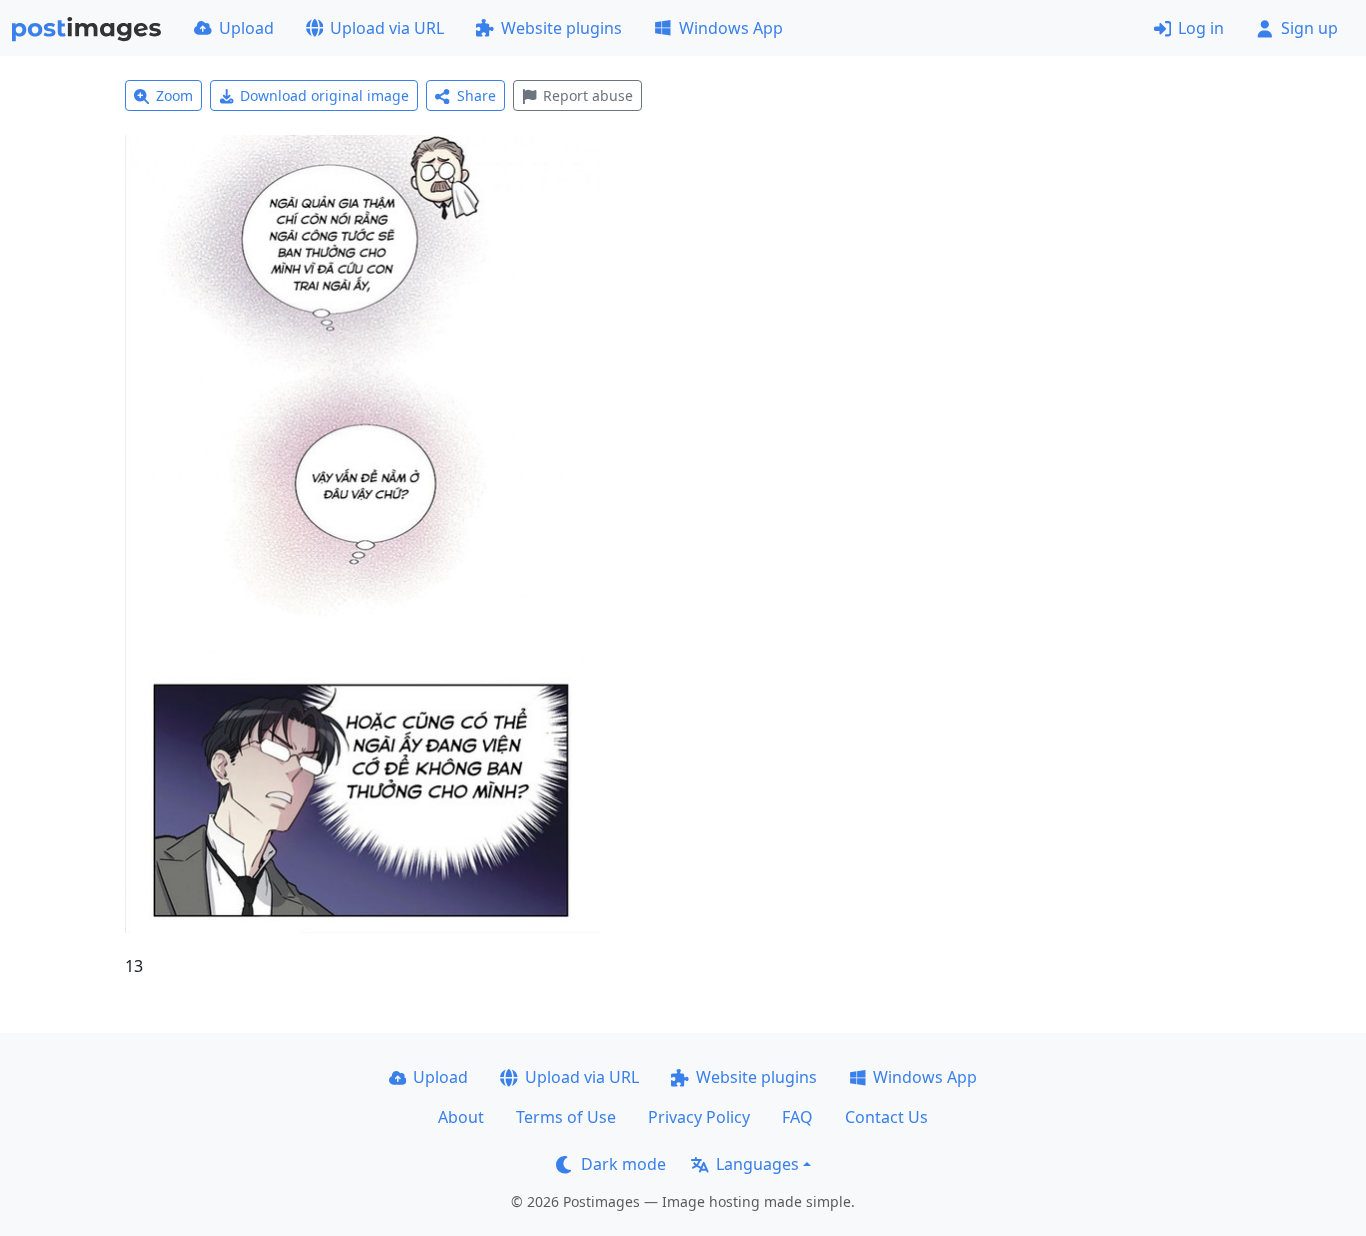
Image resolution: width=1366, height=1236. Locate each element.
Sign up (1309, 28)
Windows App (731, 28)
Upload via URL (387, 28)
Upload (246, 28)
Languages (757, 1164)
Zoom (174, 95)
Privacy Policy (699, 1117)
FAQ (797, 1117)
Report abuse (588, 95)
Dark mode (623, 1164)
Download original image (324, 95)
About (461, 1117)
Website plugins (561, 28)
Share (476, 95)
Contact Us (886, 1117)
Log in (1201, 28)
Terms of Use (566, 1117)
